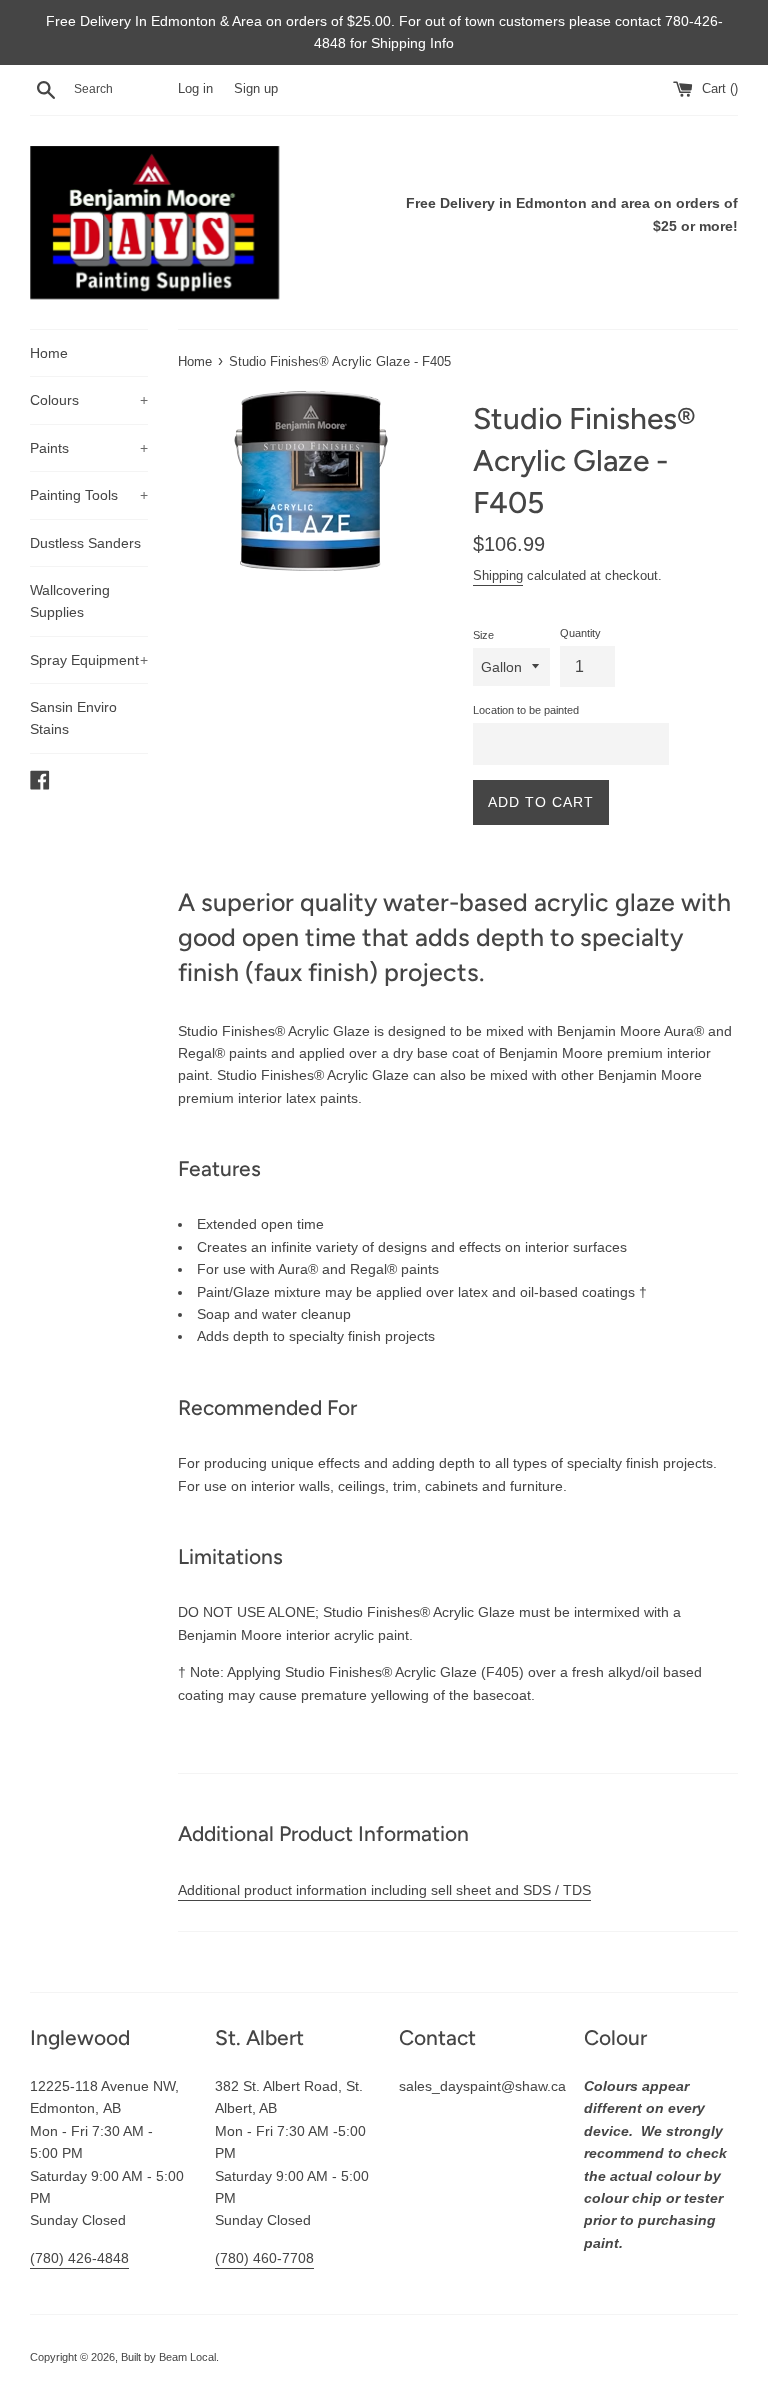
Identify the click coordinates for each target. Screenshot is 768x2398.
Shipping (498, 575)
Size (483, 635)
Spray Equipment (89, 660)
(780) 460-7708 (264, 2258)
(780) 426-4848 (79, 2258)
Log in (195, 89)
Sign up (256, 89)
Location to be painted (526, 710)
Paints (89, 448)
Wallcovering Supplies (70, 601)
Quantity (580, 633)
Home (49, 353)
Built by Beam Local (168, 2357)
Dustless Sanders (85, 543)
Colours (89, 400)
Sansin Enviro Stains (73, 718)
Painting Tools (89, 495)
